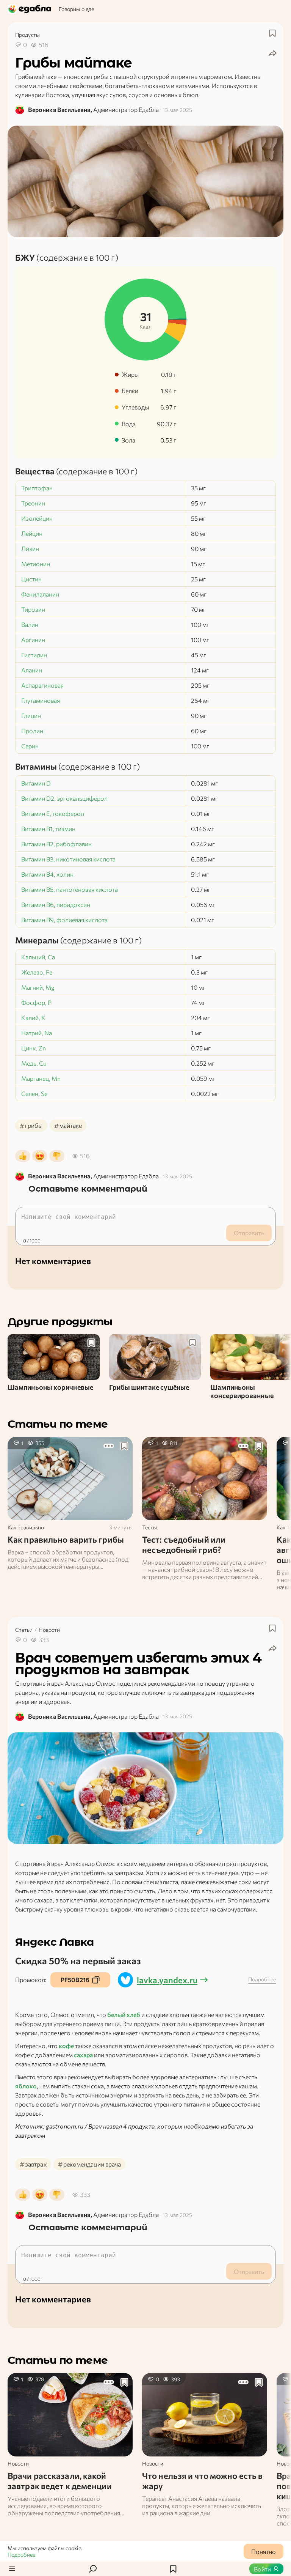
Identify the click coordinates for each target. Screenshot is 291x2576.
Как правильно (26, 1527)
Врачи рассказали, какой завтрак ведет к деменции (60, 2481)
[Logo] (30, 9)
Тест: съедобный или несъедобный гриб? (184, 1545)
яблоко (26, 2086)
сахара (83, 2055)
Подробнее (21, 2555)
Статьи (24, 1630)
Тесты (149, 1527)
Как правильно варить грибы (66, 1539)
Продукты (27, 35)
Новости (49, 1630)
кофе (66, 2046)
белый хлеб (124, 2015)
